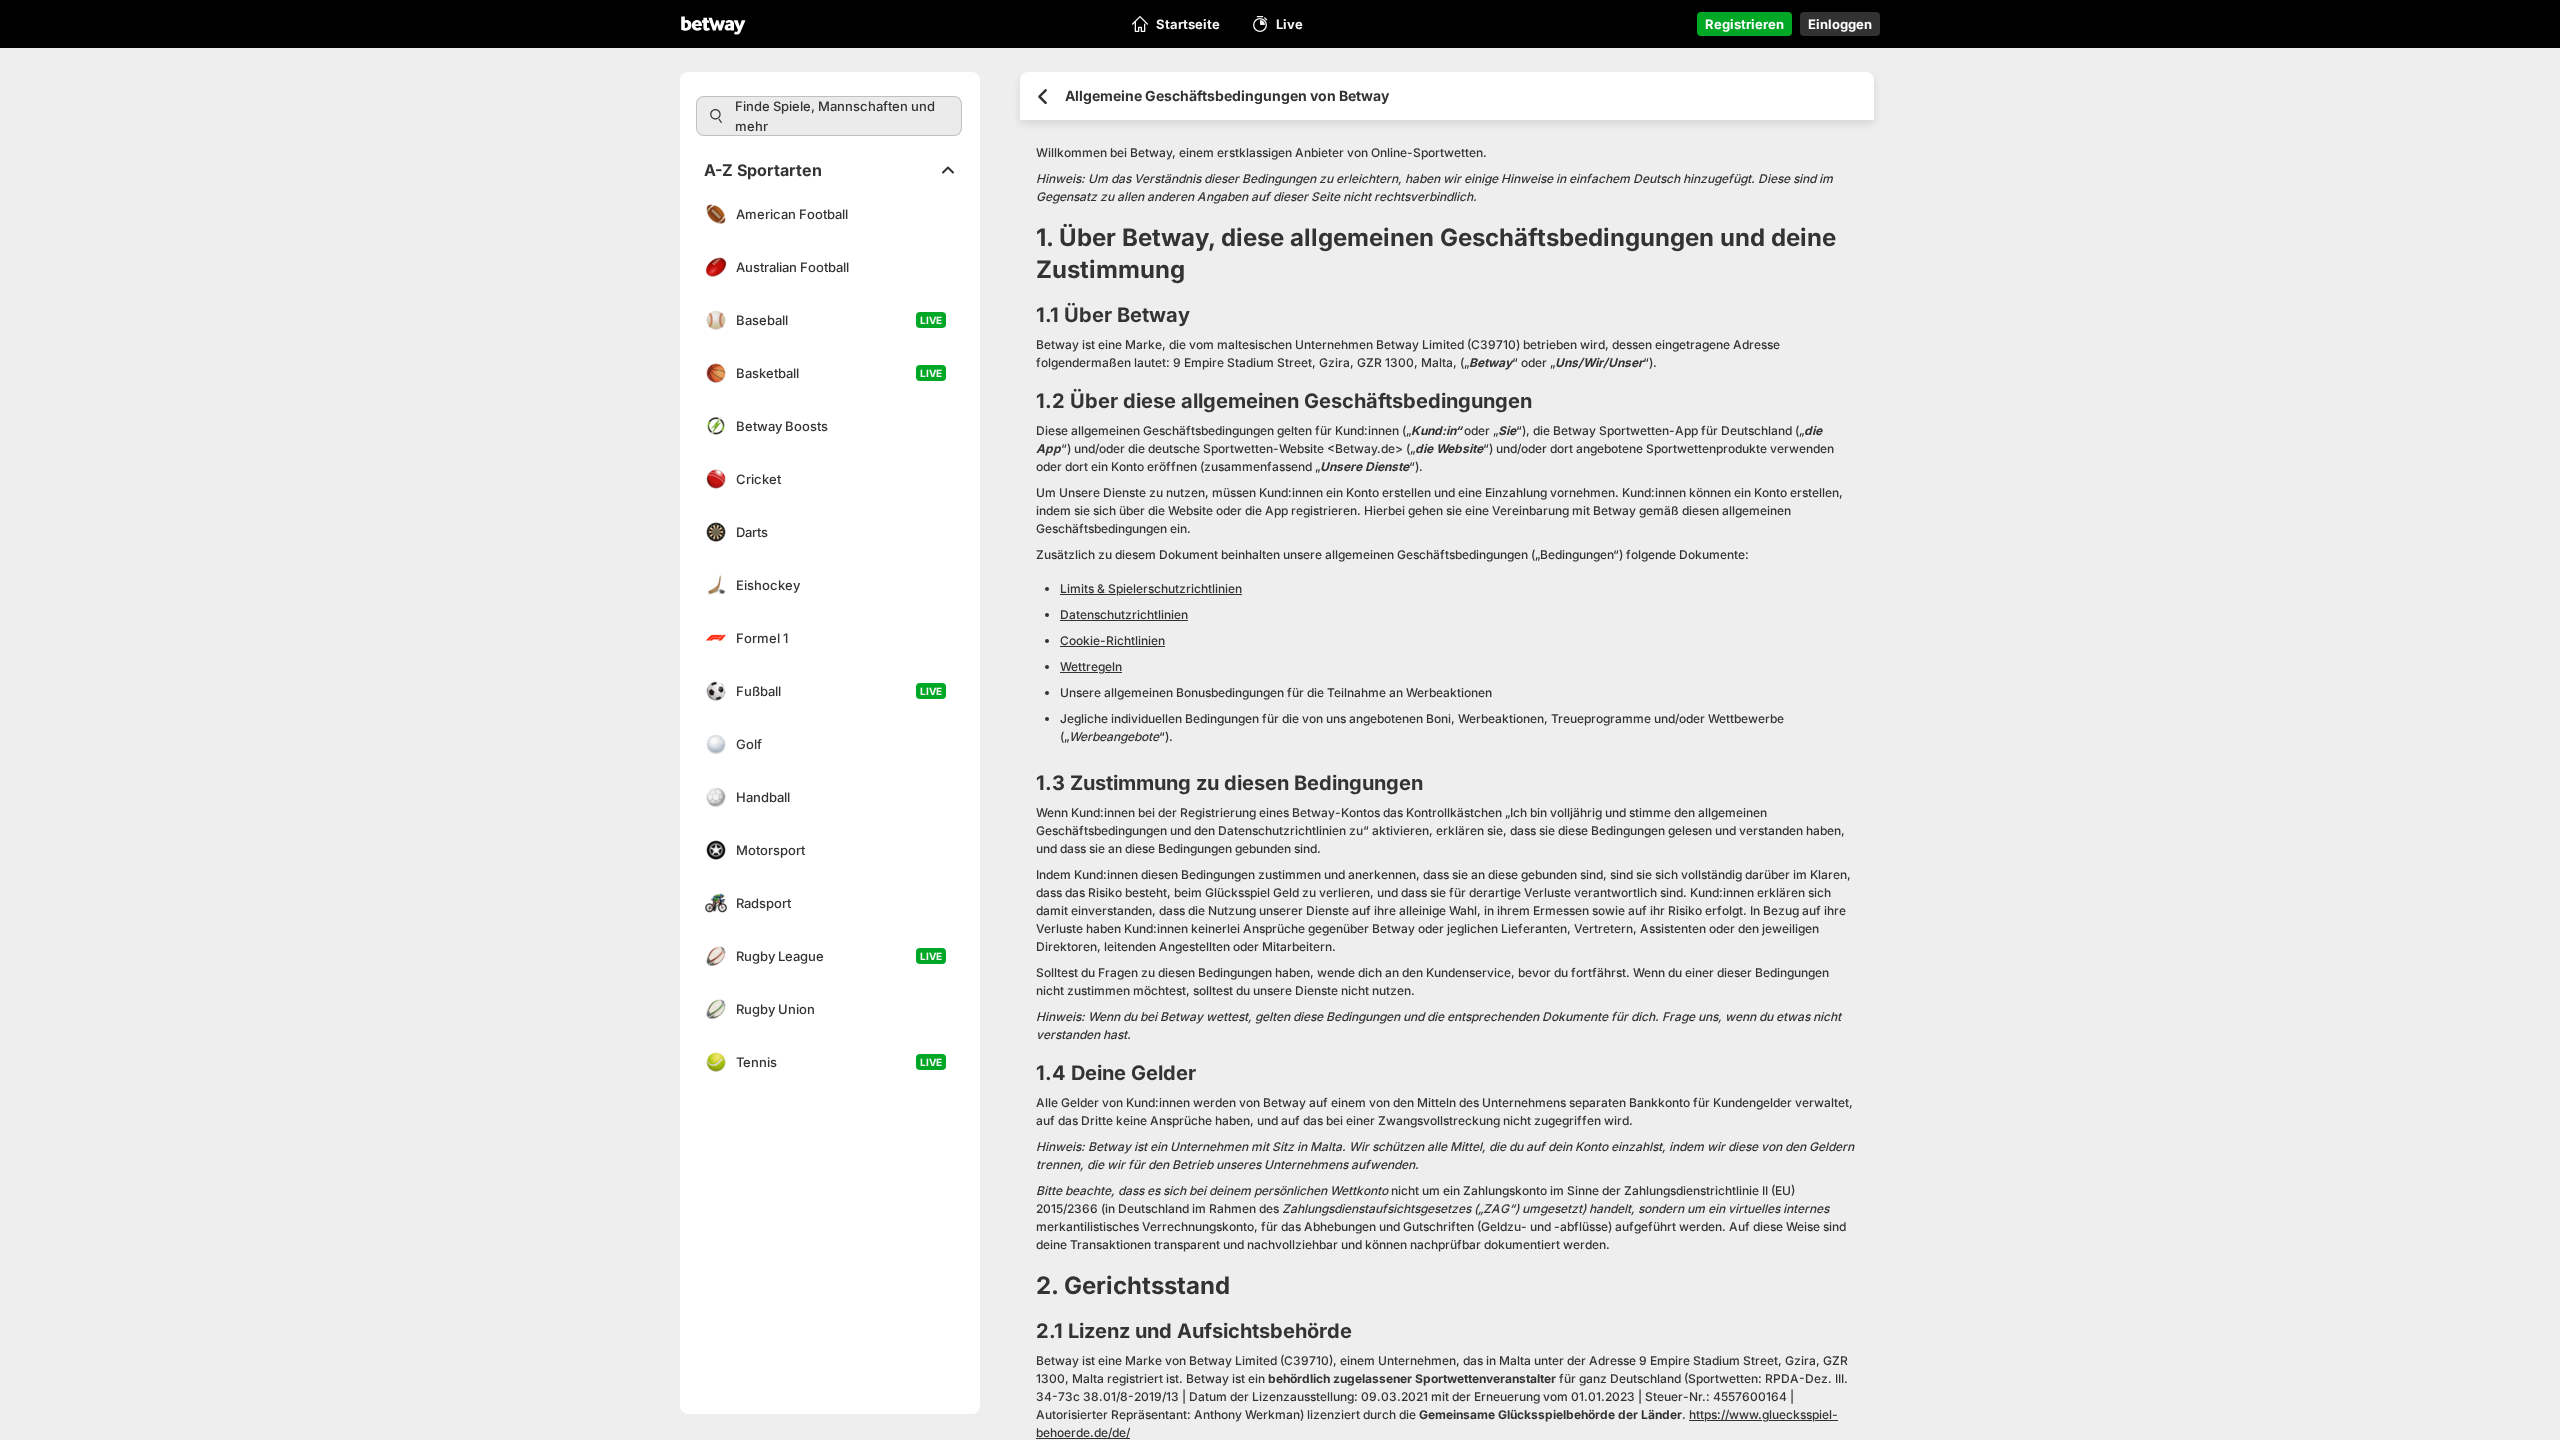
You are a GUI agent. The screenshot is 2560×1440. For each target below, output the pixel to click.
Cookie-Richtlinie (310, 1375)
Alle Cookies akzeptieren (1983, 1337)
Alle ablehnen (1983, 1382)
